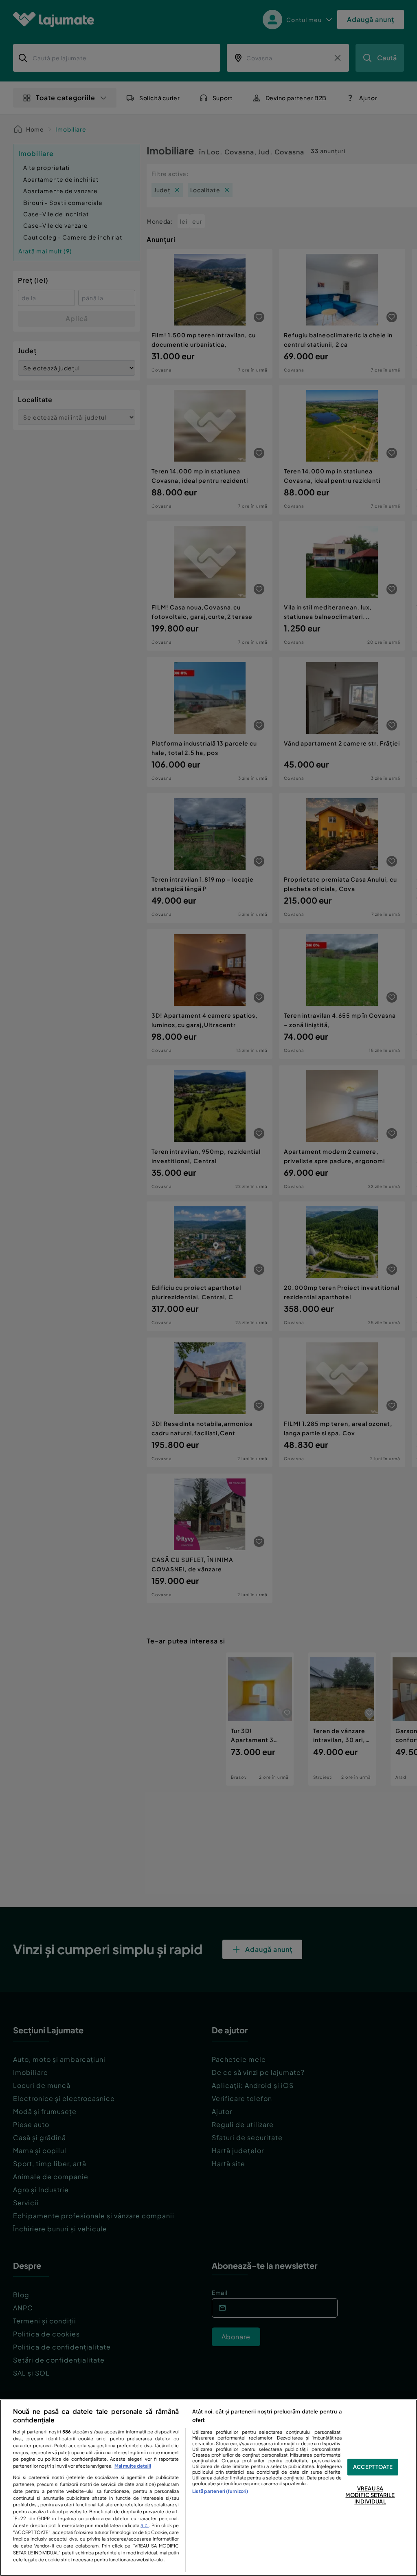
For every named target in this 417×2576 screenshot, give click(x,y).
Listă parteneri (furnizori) (220, 2491)
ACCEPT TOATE (373, 2467)
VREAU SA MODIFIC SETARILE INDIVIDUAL (370, 2495)
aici (145, 2525)
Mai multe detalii (133, 2466)
